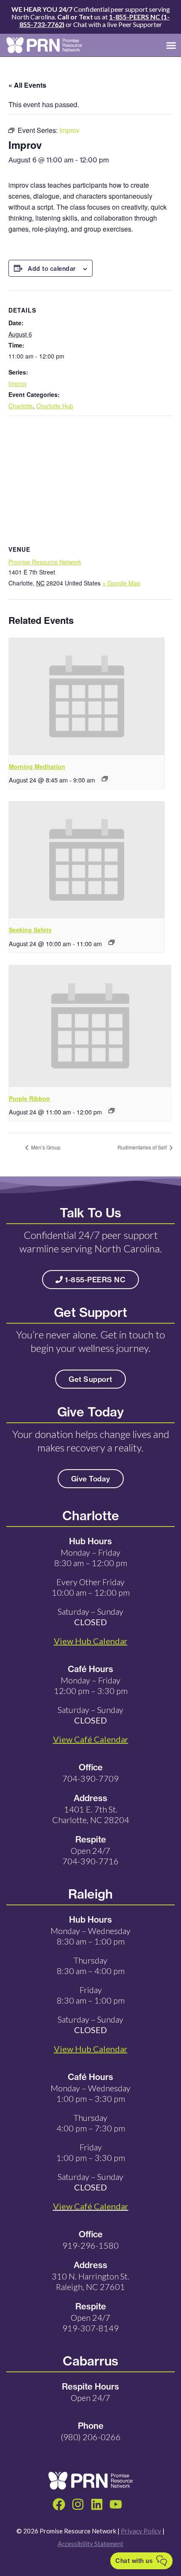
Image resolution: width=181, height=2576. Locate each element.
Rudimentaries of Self (143, 1147)
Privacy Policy (141, 2531)
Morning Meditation (37, 766)
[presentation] (87, 696)
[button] (171, 45)
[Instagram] (78, 2504)
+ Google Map (121, 583)
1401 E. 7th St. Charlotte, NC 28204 (91, 1814)
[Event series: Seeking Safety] (112, 942)
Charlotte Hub (55, 406)
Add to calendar (52, 269)
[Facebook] (59, 2504)
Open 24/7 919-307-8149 (90, 2323)
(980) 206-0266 (91, 2437)
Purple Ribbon (29, 1098)
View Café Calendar (91, 2206)
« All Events (27, 85)
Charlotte (21, 406)
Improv (18, 383)
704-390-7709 (90, 1778)
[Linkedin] (97, 2504)
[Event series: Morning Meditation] (105, 779)
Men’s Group (45, 1147)
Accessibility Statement (90, 2544)
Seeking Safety (30, 930)
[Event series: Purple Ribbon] (112, 1111)
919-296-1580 (90, 2245)
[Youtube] (116, 2504)
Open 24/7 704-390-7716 (90, 1856)
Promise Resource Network (45, 562)
